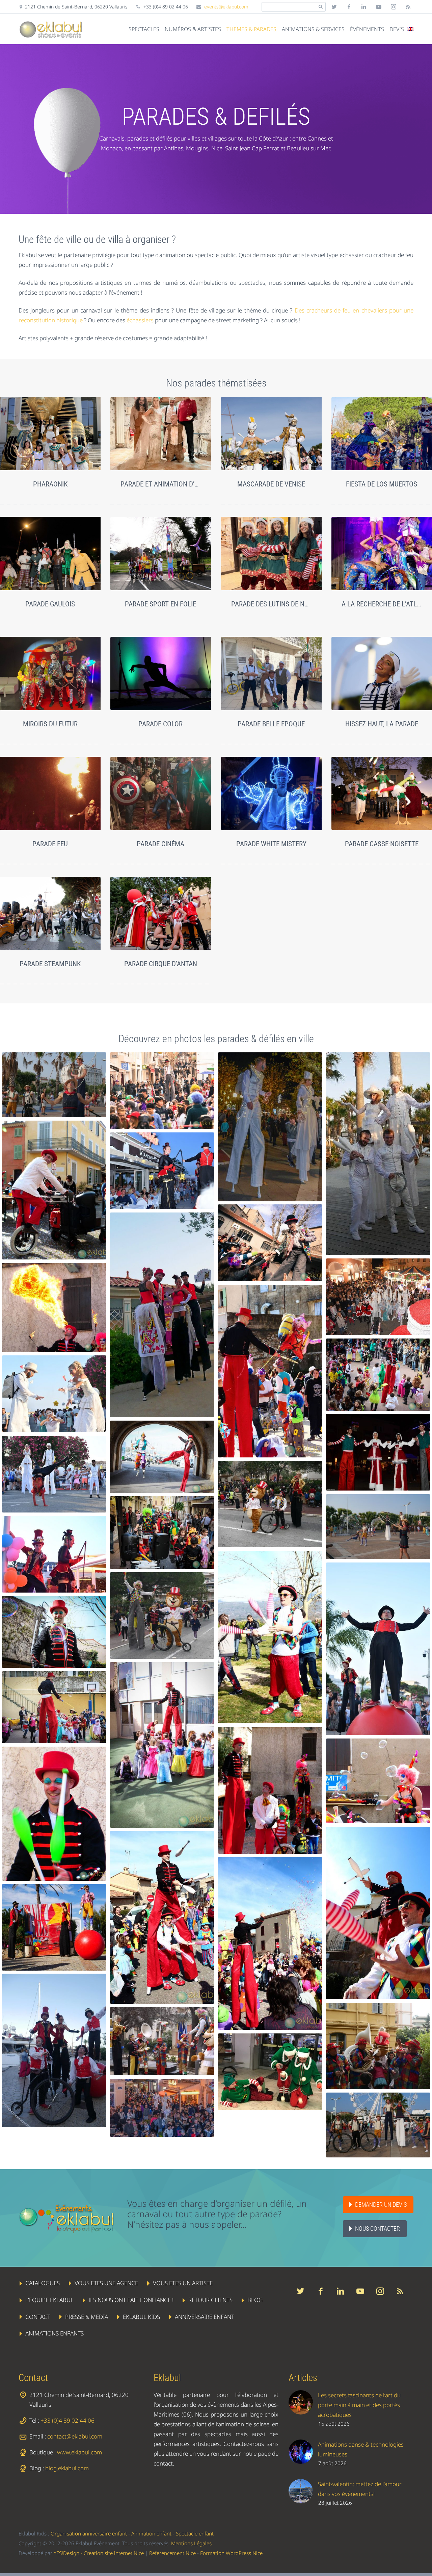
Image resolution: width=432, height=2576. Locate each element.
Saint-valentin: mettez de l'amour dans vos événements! (360, 2489)
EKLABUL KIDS (141, 2317)
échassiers (140, 320)
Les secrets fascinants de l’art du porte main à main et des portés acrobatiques (359, 2405)
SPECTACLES (144, 29)
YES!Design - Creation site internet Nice (99, 2553)
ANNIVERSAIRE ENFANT (205, 2317)
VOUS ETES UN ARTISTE (183, 2283)
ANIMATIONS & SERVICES (313, 29)
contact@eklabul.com (75, 2436)
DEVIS (397, 29)
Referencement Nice (172, 2553)
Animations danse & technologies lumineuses (361, 2449)
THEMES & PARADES (251, 29)
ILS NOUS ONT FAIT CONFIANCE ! (131, 2300)
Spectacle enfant (195, 2533)
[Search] (320, 7)
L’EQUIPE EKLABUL (49, 2300)
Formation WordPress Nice (231, 2553)
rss (408, 7)
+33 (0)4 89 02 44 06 (67, 2420)
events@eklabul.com (226, 7)
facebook (349, 7)
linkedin (364, 7)
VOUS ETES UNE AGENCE (106, 2283)
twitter (334, 7)
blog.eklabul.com (67, 2468)
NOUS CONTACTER (377, 2229)
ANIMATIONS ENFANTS (55, 2334)
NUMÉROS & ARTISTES (193, 29)
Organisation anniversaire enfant (89, 2533)
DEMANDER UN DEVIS (381, 2205)
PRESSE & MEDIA (87, 2317)
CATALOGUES (43, 2283)
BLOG (255, 2300)
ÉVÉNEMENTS (367, 29)
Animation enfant (151, 2533)
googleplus (379, 7)
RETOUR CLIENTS (210, 2300)
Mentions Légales (191, 2543)
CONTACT (38, 2317)
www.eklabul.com (79, 2452)
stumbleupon (394, 7)
